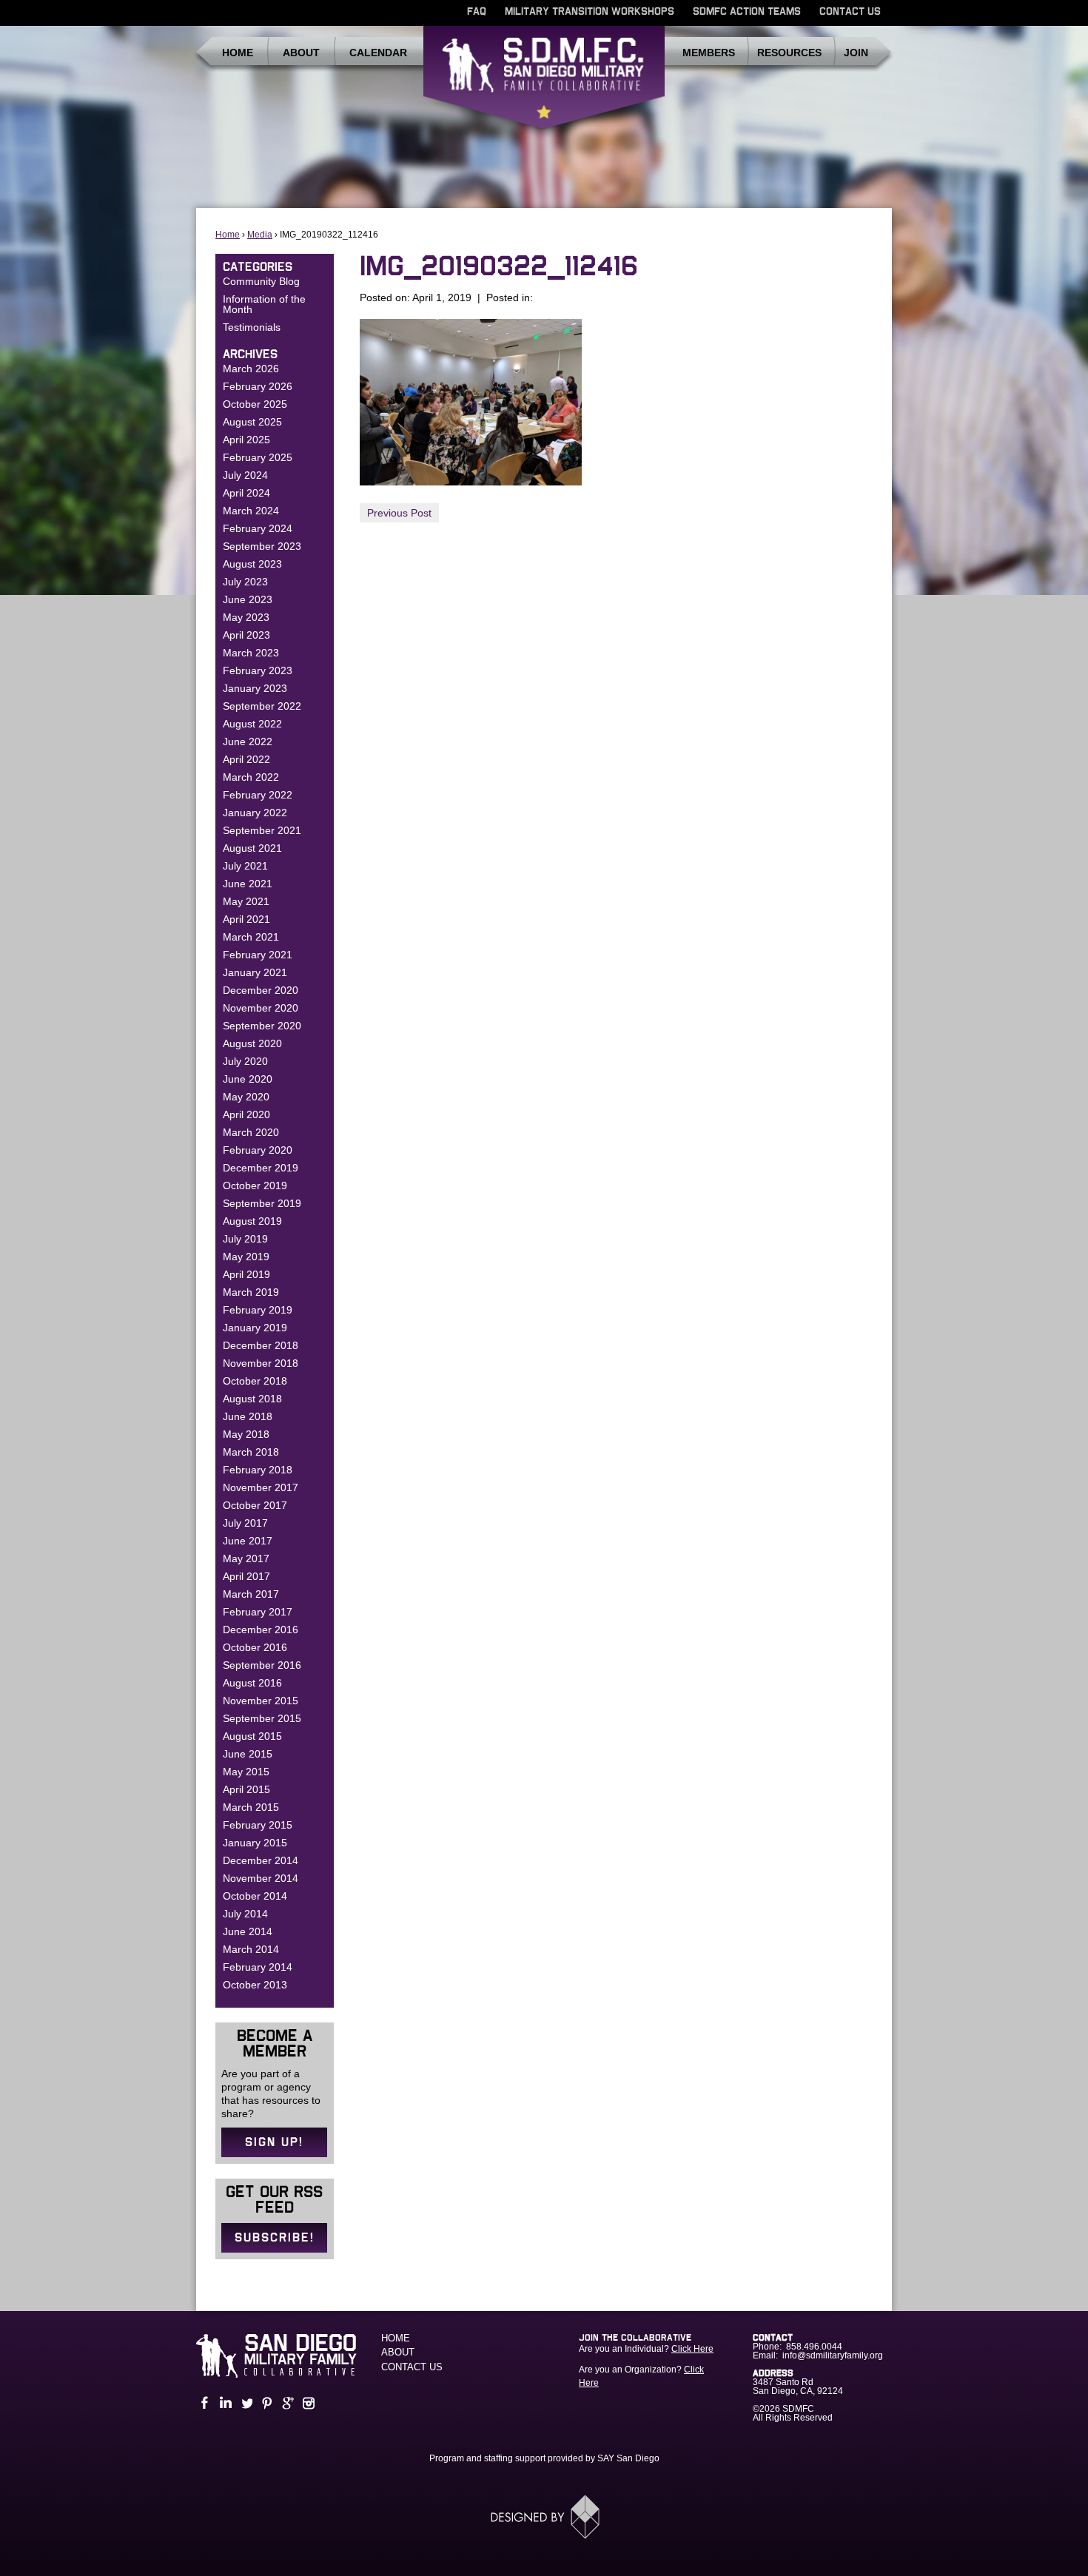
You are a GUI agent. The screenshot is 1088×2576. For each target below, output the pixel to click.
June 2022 (248, 741)
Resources (789, 53)
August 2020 (252, 1043)
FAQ (477, 12)
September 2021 (262, 830)
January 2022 (255, 813)
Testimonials (252, 327)
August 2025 (252, 422)
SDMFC (544, 84)
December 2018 (261, 1345)
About (301, 53)
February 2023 (258, 670)
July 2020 (245, 1061)
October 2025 (255, 404)
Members (709, 53)
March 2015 (251, 1807)
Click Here (692, 2349)
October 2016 (255, 1647)
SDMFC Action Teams (747, 12)
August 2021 (252, 848)
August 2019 (252, 1221)
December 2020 (261, 990)
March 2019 (251, 1292)
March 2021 (251, 937)
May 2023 (246, 617)
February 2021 (258, 955)
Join (856, 53)
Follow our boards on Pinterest (266, 2403)
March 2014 (251, 1949)
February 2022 (258, 795)
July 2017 (245, 1523)
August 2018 (252, 1399)
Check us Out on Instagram (307, 2403)
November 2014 (261, 1878)
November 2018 (261, 1363)
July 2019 (245, 1239)
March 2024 (251, 511)
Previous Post (399, 513)
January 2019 (255, 1328)
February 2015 (258, 1825)
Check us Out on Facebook (204, 2403)
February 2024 (258, 528)
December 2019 (261, 1168)
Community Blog (261, 281)
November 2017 (261, 1487)
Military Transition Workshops (590, 12)
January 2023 (255, 688)
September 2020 (262, 1026)
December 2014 (261, 1860)
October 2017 (255, 1505)
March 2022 (251, 777)
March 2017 (251, 1594)
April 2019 (246, 1274)
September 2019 (262, 1203)
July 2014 (245, 1914)
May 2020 (246, 1097)
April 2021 (246, 919)
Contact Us (850, 12)
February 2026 (258, 386)
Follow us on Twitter (245, 2403)
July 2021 (245, 866)
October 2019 (255, 1186)
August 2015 (252, 1736)
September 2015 (262, 1718)
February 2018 (258, 1470)
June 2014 (248, 1931)
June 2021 (248, 884)
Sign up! (274, 2142)
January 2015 (255, 1843)
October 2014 (255, 1896)
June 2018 (248, 1416)
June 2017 (248, 1541)
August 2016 (252, 1683)
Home (238, 53)
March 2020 (251, 1132)
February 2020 (258, 1150)
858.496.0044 (814, 2347)
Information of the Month (264, 304)
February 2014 (258, 1967)
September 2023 (262, 546)
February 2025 (258, 457)
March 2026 (251, 369)
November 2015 (261, 1701)
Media (260, 235)
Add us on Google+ (286, 2403)
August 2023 (252, 564)
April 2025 (246, 440)
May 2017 (246, 1558)
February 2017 (258, 1612)
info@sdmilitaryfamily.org (833, 2355)
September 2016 (262, 1665)
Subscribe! (275, 2238)
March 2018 (251, 1452)
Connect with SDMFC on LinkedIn (224, 2403)
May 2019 (246, 1257)
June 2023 (248, 599)
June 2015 (248, 1754)
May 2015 (246, 1772)
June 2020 (248, 1079)
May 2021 (246, 901)
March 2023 (251, 653)
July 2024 (245, 475)
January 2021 (255, 972)
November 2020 (261, 1008)
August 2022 (252, 724)
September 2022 (262, 706)
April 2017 (246, 1576)
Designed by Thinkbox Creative (544, 2517)
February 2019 (258, 1310)
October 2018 (255, 1381)
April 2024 (246, 493)
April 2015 (246, 1789)
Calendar (378, 53)
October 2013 (255, 1985)
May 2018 (246, 1434)
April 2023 (246, 635)
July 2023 (245, 582)
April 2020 (246, 1114)
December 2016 (261, 1630)
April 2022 (246, 759)
